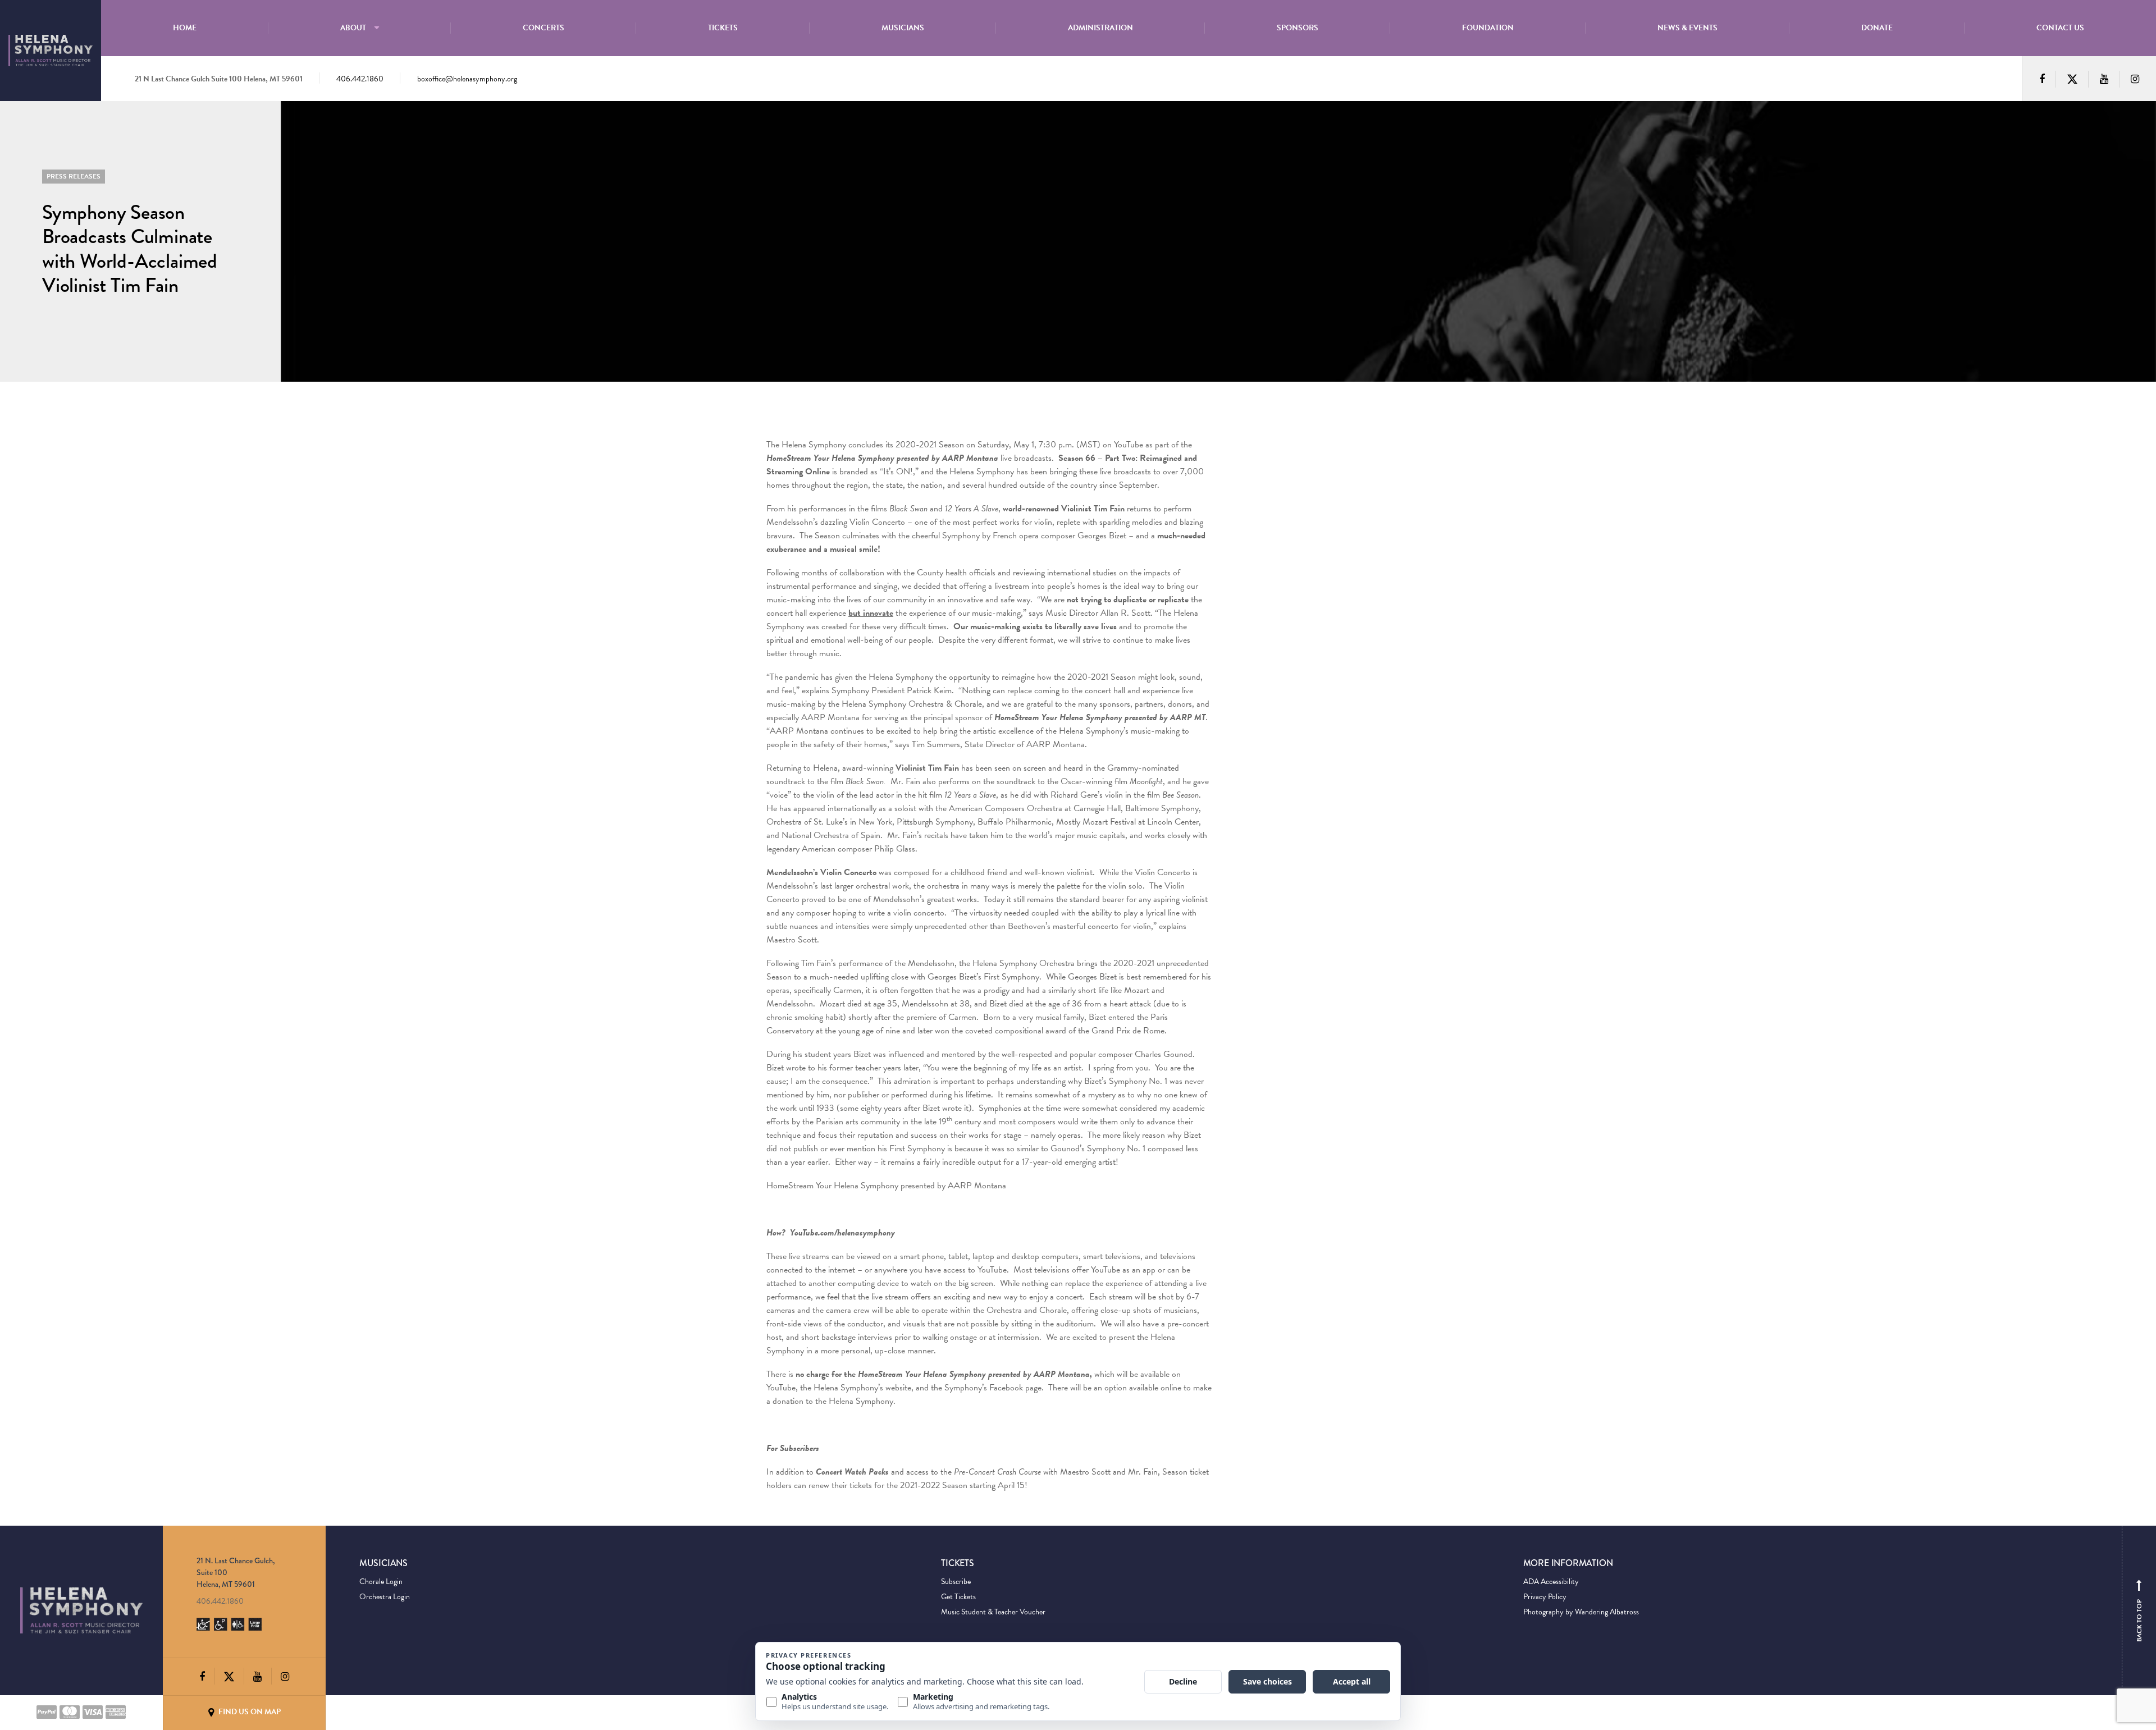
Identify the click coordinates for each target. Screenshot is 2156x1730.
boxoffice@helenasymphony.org (467, 79)
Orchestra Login (385, 1597)
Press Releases (74, 176)
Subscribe (956, 1582)
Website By (377, 1712)
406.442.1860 (360, 79)
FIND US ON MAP (249, 1712)
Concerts (543, 28)
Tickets (723, 28)
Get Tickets (958, 1597)
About (353, 28)
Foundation (1488, 28)
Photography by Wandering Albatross (1581, 1612)
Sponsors (1298, 28)
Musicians (903, 28)
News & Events (1687, 28)
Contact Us (2060, 28)
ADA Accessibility (1551, 1582)
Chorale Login (381, 1582)
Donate (1877, 28)
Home (185, 28)
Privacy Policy (1545, 1597)
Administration (1100, 28)
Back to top (2139, 1613)
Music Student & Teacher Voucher (993, 1612)
